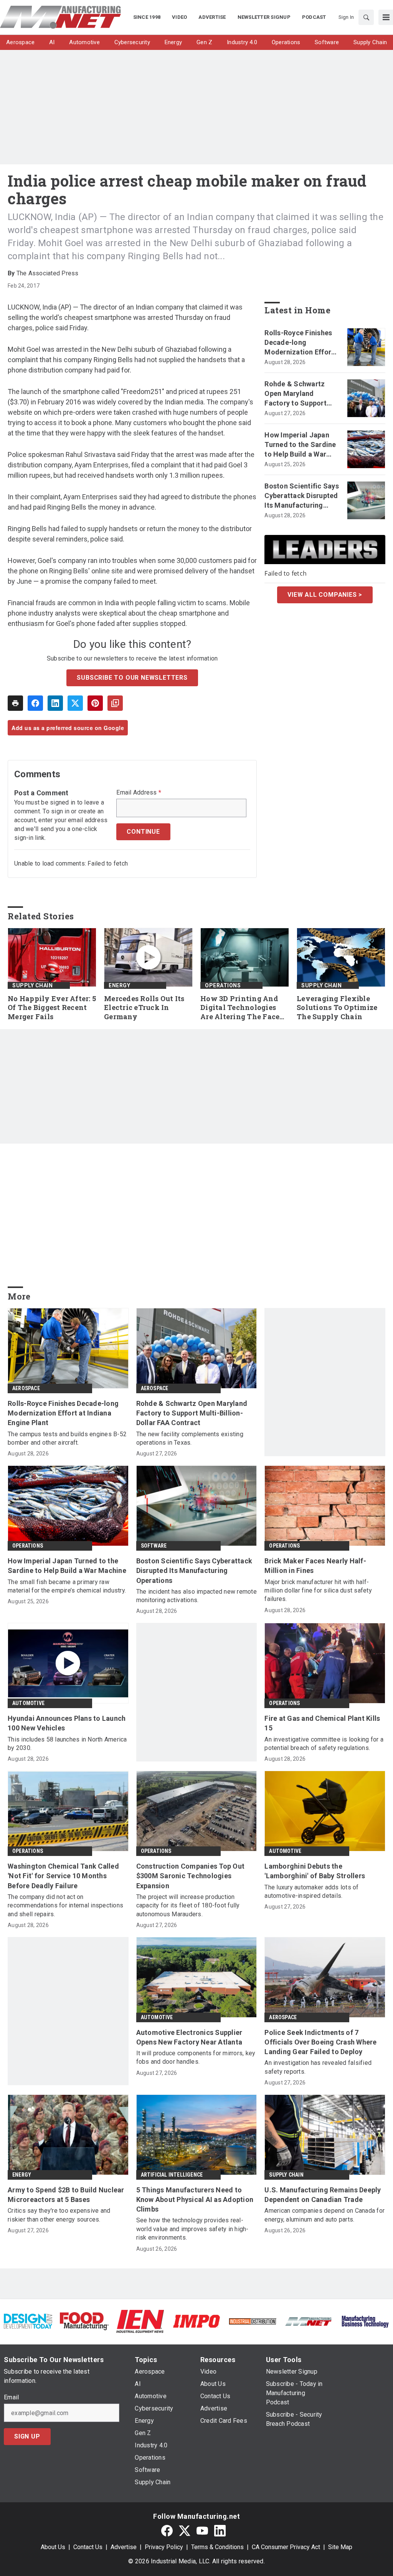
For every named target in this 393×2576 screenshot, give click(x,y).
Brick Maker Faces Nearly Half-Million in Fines (315, 1566)
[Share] (35, 703)
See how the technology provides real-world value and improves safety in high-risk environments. (192, 2229)
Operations (223, 985)
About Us (53, 2547)
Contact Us (88, 2547)
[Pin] (95, 703)
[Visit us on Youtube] (202, 2530)
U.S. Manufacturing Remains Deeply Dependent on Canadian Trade (323, 2195)
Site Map (340, 2547)
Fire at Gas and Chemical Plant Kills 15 (322, 1723)
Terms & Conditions (217, 2547)
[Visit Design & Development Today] (28, 2321)
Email (11, 2397)
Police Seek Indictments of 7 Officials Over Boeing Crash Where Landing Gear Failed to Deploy (320, 2042)
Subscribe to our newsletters (132, 678)
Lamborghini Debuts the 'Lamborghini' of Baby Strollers (315, 1871)
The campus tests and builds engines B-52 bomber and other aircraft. (67, 1438)
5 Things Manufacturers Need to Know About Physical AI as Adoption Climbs (195, 2199)
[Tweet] (75, 703)
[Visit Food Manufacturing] (84, 2321)
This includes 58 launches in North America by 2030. (67, 1744)
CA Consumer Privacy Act (286, 2547)
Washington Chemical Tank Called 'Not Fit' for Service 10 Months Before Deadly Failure (63, 1876)
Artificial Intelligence (172, 2175)
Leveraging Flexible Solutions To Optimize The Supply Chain (337, 1008)
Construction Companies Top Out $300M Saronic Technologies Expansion (191, 1876)
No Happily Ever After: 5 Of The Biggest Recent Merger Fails (52, 1008)
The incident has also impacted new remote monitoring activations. (196, 1596)
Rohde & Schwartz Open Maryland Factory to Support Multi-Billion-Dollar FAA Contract (296, 394)
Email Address (139, 793)
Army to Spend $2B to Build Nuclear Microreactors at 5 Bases (66, 2195)
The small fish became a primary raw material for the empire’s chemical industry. (67, 1586)
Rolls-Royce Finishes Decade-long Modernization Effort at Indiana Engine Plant (299, 343)
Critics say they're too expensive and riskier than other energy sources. (59, 2215)
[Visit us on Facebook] (167, 2530)
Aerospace (26, 1388)
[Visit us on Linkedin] (220, 2530)
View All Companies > (325, 595)
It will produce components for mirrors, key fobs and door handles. (196, 2057)
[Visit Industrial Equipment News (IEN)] (140, 2321)
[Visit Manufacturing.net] (309, 2321)
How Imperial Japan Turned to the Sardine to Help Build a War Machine (300, 445)
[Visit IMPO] (196, 2321)
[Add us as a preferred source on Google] (115, 703)
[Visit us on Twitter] (185, 2530)
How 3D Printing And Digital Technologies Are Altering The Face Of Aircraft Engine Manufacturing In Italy (243, 1008)
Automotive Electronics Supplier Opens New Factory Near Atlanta (189, 2037)
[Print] (15, 703)
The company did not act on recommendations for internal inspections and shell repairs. (65, 1906)
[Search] (366, 17)
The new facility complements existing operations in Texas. (190, 1438)
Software (154, 1546)
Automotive (28, 1703)
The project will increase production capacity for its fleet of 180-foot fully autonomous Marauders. (188, 1906)
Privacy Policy (164, 2547)
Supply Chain (32, 985)
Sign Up (27, 2436)
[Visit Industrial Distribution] (253, 2321)
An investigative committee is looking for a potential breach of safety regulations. (324, 1744)
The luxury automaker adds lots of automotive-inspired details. (311, 1891)
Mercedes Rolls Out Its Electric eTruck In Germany (144, 1008)
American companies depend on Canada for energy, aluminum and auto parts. (324, 2215)
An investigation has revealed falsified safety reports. (318, 2067)
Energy (119, 985)
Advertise (124, 2547)
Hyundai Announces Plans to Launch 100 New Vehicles (67, 1723)
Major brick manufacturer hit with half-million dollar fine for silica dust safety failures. (318, 1591)
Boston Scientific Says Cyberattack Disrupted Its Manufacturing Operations (302, 496)
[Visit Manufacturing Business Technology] (365, 2321)
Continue (143, 832)
